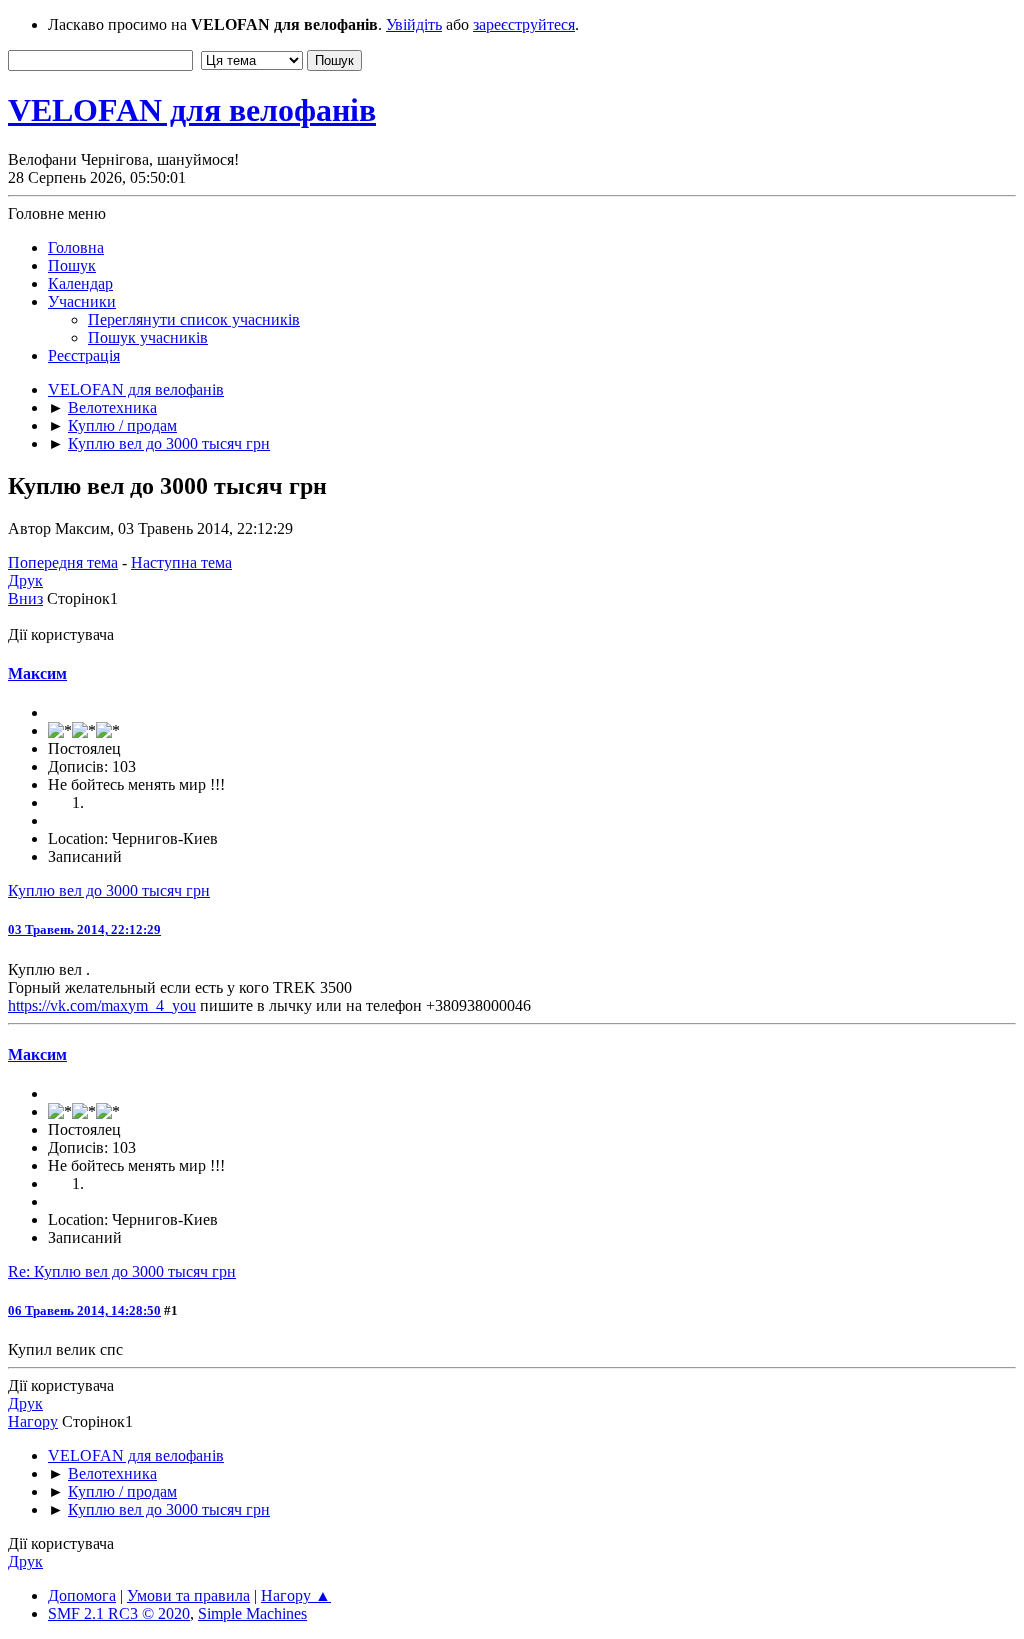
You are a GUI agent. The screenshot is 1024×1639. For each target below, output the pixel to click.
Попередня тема (63, 562)
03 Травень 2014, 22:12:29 (84, 929)
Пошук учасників (148, 337)
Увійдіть (414, 24)
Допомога (82, 1595)
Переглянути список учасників (194, 319)
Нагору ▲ (296, 1595)
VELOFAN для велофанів (192, 110)
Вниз (25, 598)
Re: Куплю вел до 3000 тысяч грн (122, 1271)
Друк (25, 580)
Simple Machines (252, 1613)
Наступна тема (181, 562)
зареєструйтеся (524, 24)
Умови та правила (188, 1595)
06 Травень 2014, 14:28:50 (84, 1310)
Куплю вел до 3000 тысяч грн (109, 890)
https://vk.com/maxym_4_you (102, 1005)
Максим (37, 673)
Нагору (33, 1421)
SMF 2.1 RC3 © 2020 (119, 1613)
